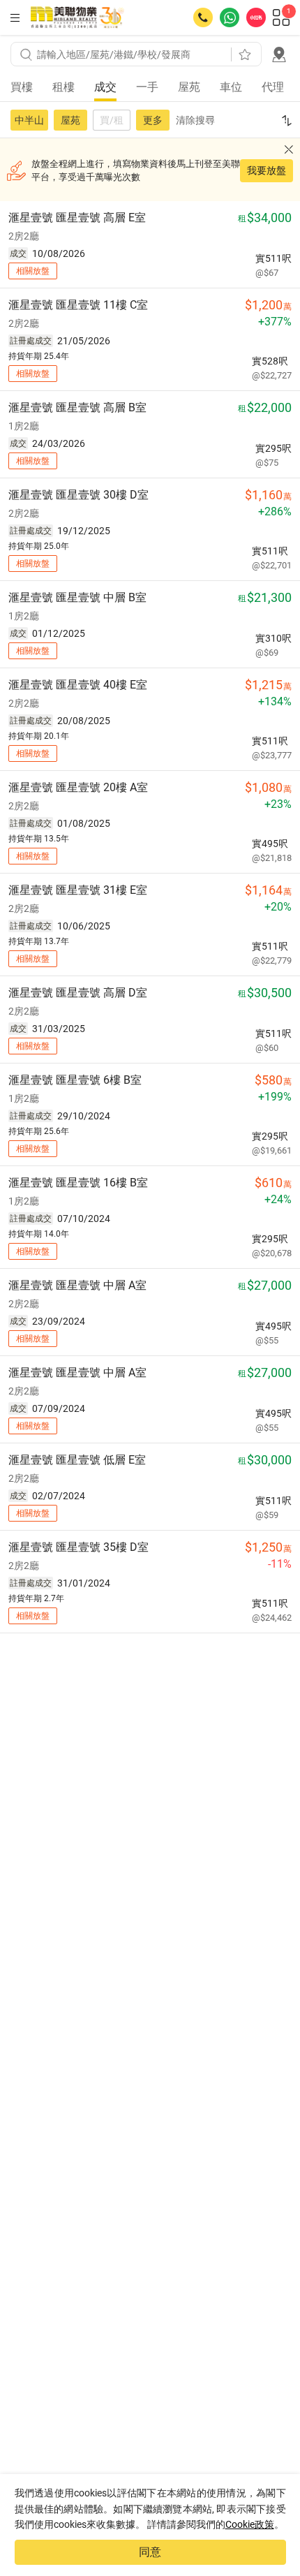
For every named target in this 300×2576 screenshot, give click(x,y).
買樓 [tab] (22, 87)
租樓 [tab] (63, 87)
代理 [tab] (273, 87)
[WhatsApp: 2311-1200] (230, 17)
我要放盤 (267, 170)
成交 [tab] (105, 87)
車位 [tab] (231, 87)
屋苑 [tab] (189, 87)
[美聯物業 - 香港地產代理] (77, 17)
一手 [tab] (147, 87)
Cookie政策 (250, 2524)
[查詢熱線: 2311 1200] (203, 17)
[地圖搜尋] (279, 54)
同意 (150, 2552)
